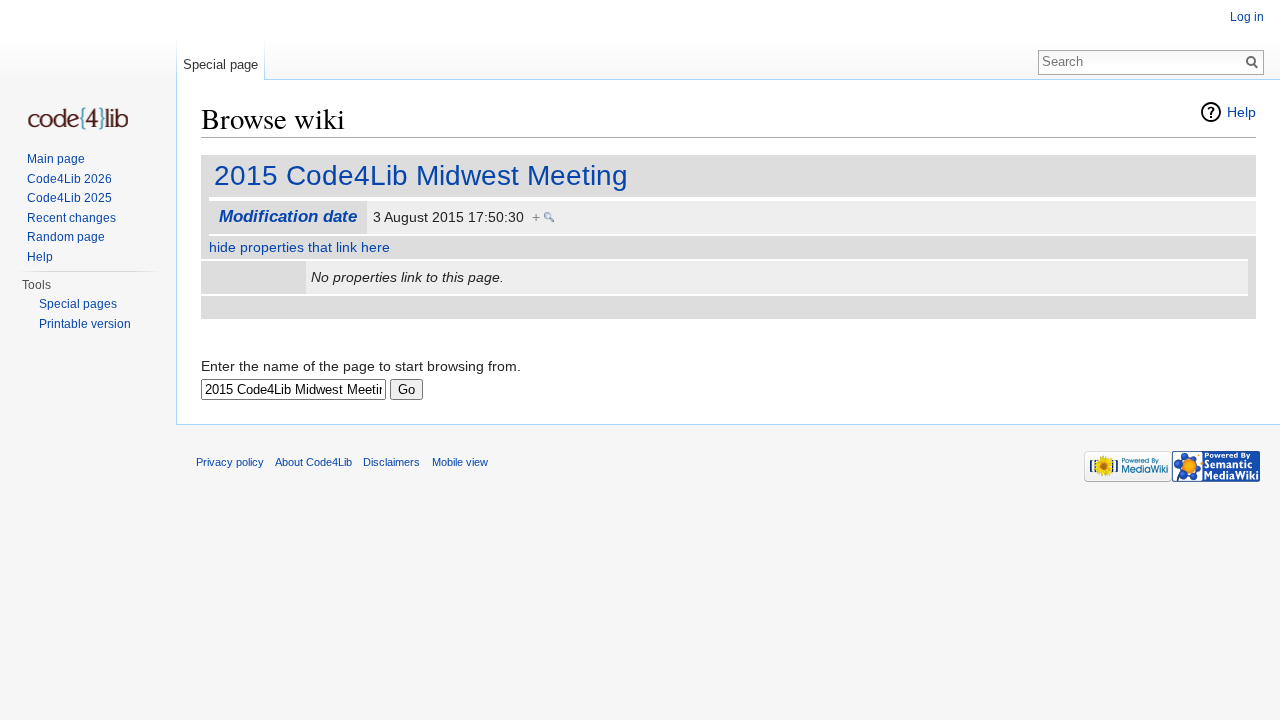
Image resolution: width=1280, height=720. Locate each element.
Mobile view (460, 462)
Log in (1247, 17)
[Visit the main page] (78, 118)
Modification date (288, 216)
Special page (220, 64)
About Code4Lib (313, 462)
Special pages (78, 304)
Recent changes (71, 218)
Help (1241, 112)
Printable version (85, 324)
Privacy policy (230, 462)
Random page (66, 237)
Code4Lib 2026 (69, 179)
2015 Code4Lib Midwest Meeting (421, 175)
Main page (56, 159)
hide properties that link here (299, 247)
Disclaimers (391, 462)
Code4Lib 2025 (69, 198)
